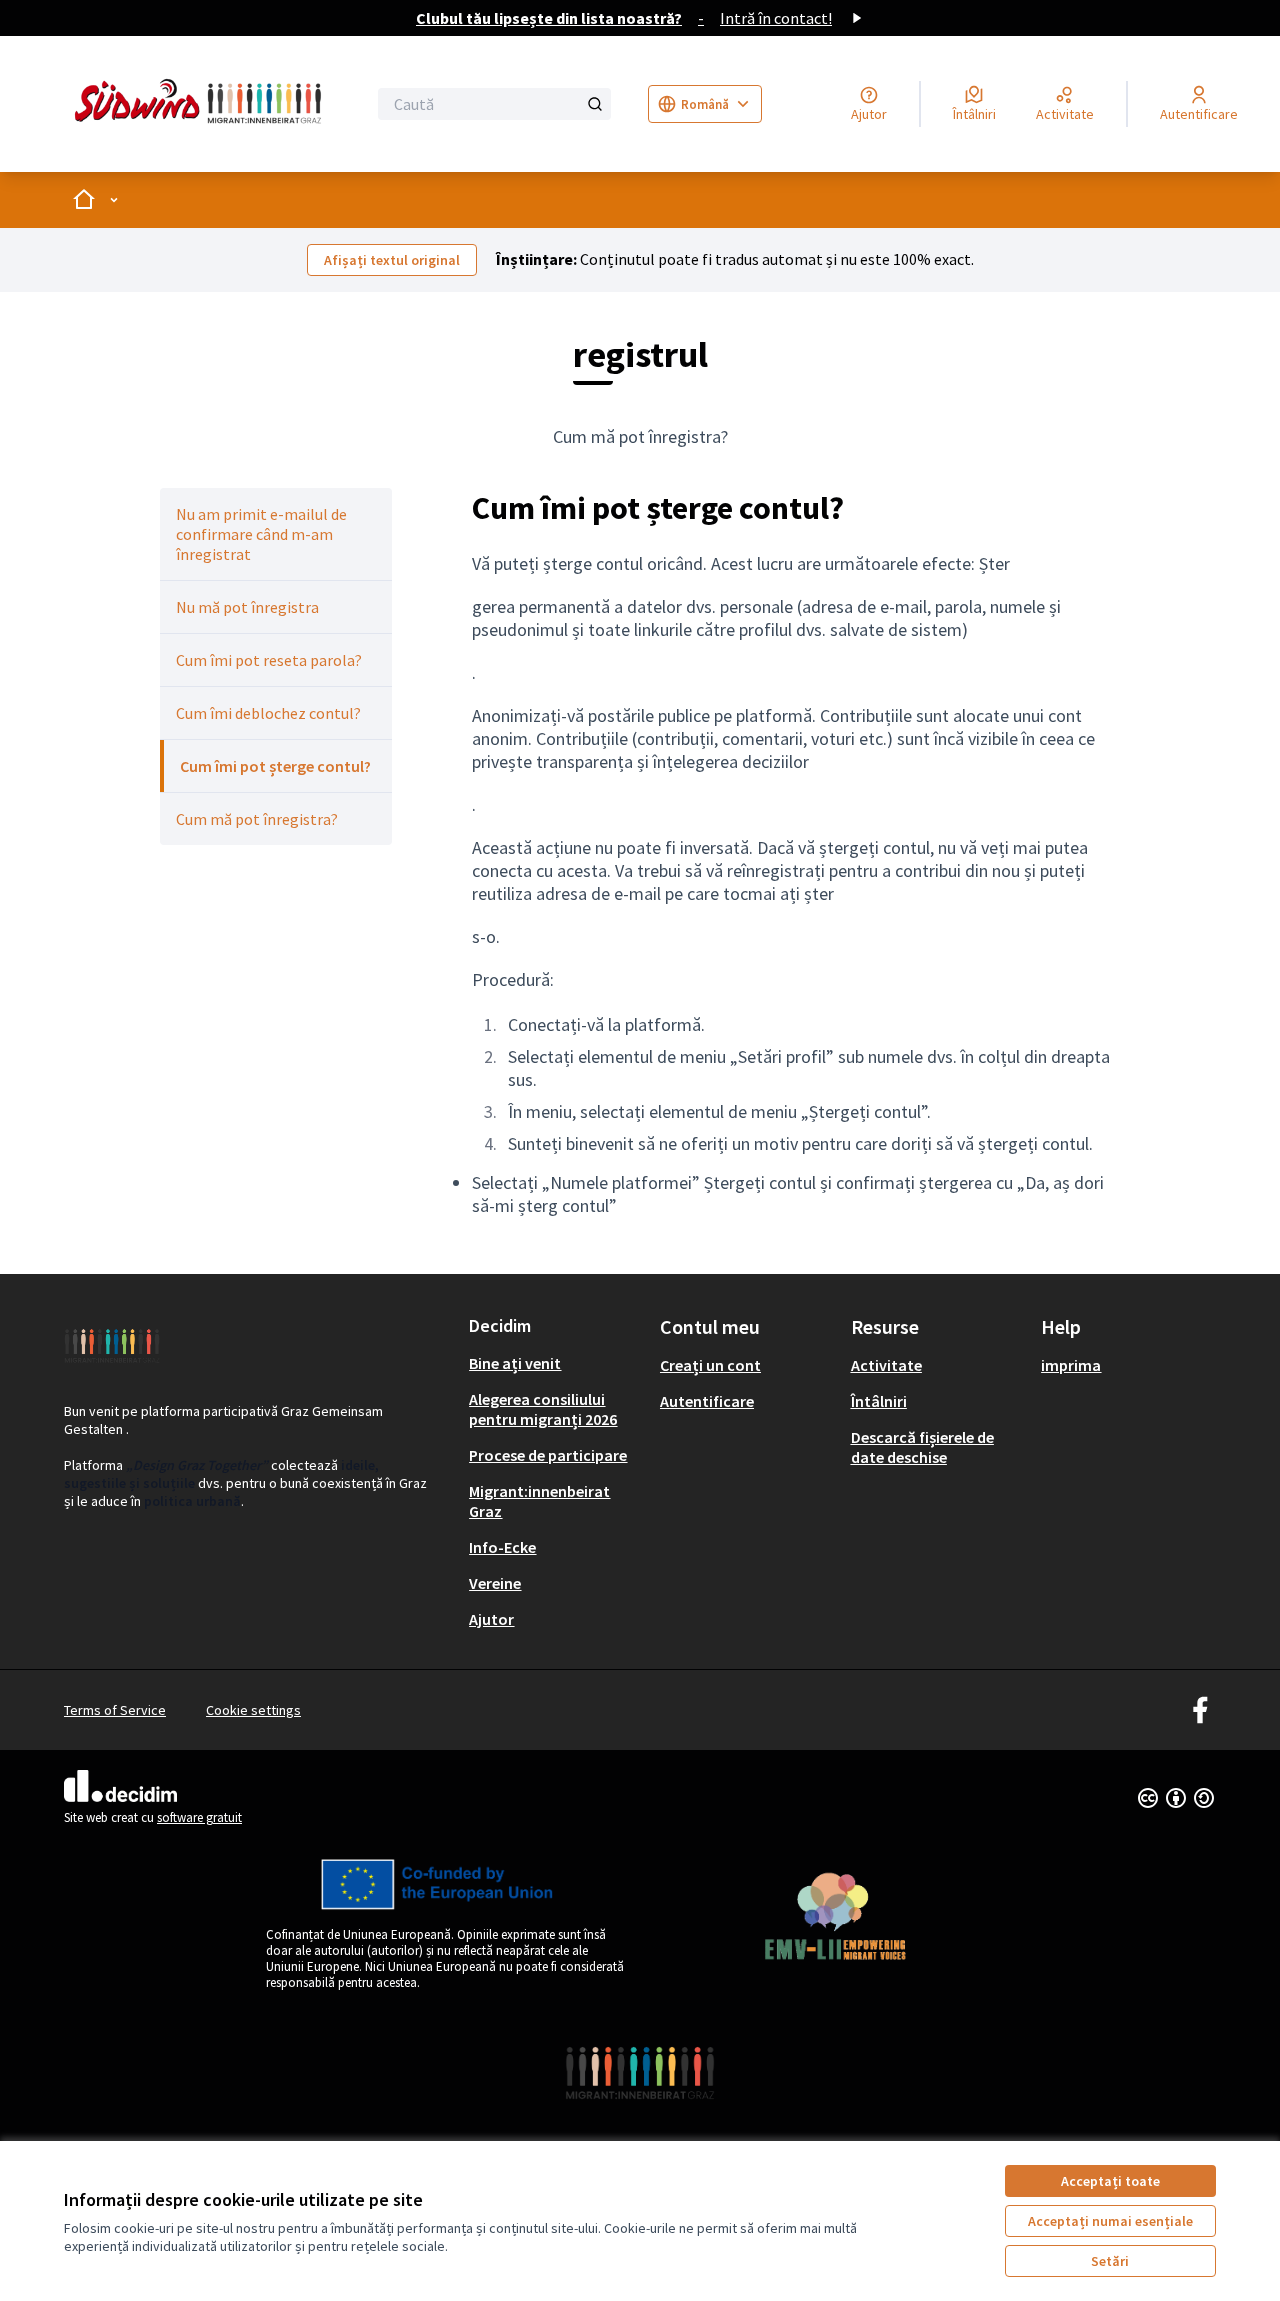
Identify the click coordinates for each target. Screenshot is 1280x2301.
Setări (1110, 2261)
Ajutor (491, 1619)
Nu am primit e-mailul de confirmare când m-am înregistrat (261, 534)
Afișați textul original (392, 260)
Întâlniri (879, 1401)
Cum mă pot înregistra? (257, 819)
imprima (1071, 1365)
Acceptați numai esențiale (1110, 2221)
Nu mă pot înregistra (247, 607)
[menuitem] (276, 534)
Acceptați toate (1110, 2181)
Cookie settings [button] (253, 1710)
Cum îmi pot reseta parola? (269, 660)
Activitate (886, 1365)
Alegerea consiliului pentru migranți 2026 (543, 1409)
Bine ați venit (515, 1363)
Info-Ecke (502, 1547)
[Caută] (595, 104)
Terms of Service (115, 1710)
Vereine (495, 1583)
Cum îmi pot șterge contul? (275, 766)
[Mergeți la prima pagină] (202, 104)
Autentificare (707, 1401)
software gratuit (199, 1817)
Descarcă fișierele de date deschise (922, 1447)
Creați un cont (710, 1365)
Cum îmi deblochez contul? (268, 713)
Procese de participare (548, 1455)
